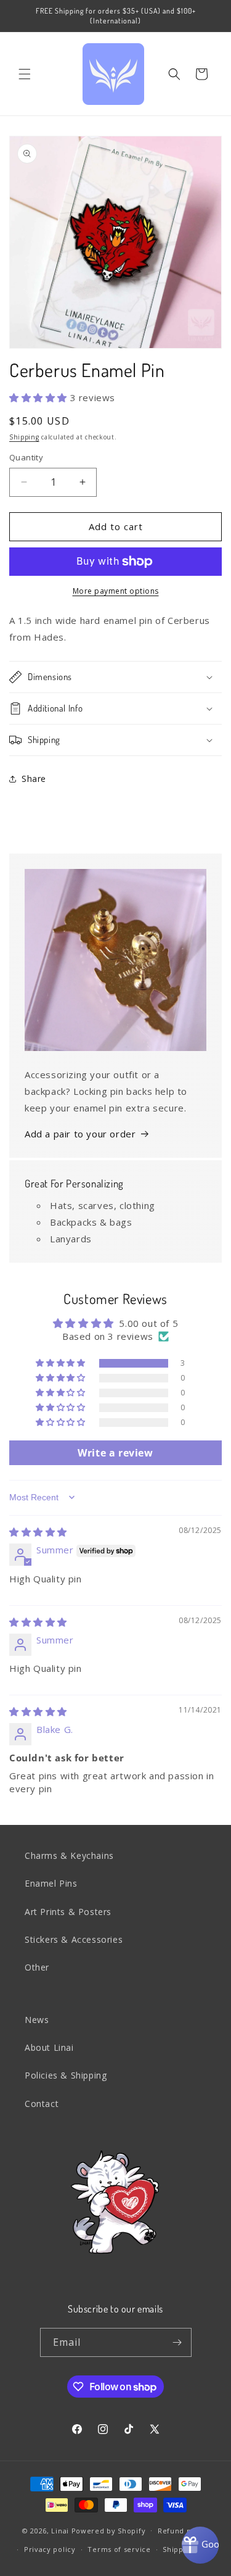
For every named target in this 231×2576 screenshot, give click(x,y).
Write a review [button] (115, 1453)
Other (37, 1967)
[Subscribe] (177, 2342)
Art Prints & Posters (68, 1912)
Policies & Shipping (66, 2075)
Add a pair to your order (80, 1134)
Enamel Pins (51, 1883)
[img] (38, 1532)
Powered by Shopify (109, 2530)
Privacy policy (50, 2549)
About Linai (49, 2047)
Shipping (24, 437)
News (37, 2020)
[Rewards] (200, 2545)
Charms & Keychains (69, 1855)
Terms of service (119, 2549)
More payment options (116, 591)
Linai (60, 2530)
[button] (25, 74)
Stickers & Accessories (74, 1939)
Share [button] (34, 779)
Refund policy (183, 2531)
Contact (42, 2104)
